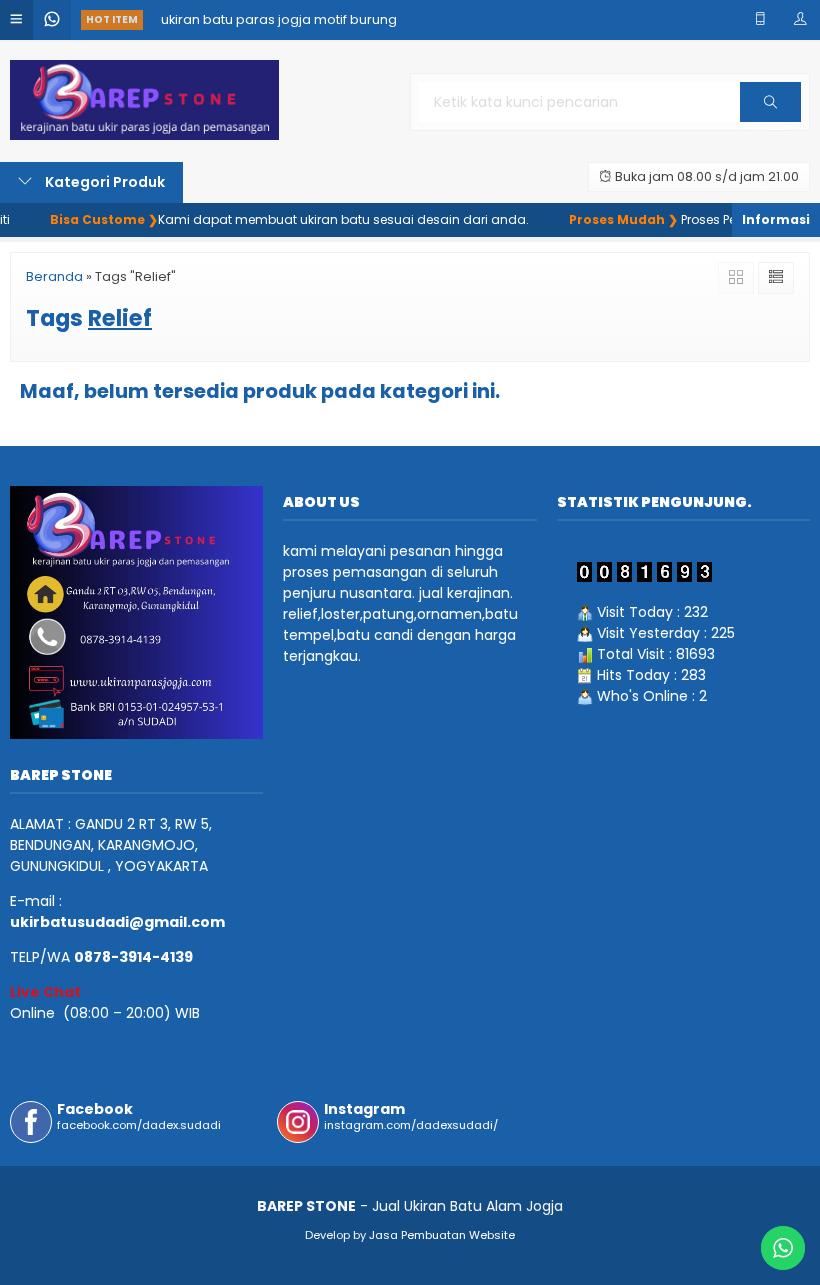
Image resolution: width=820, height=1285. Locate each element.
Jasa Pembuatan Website (442, 1235)
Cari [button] (770, 121)
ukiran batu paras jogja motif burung (279, 19)
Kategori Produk (103, 182)
